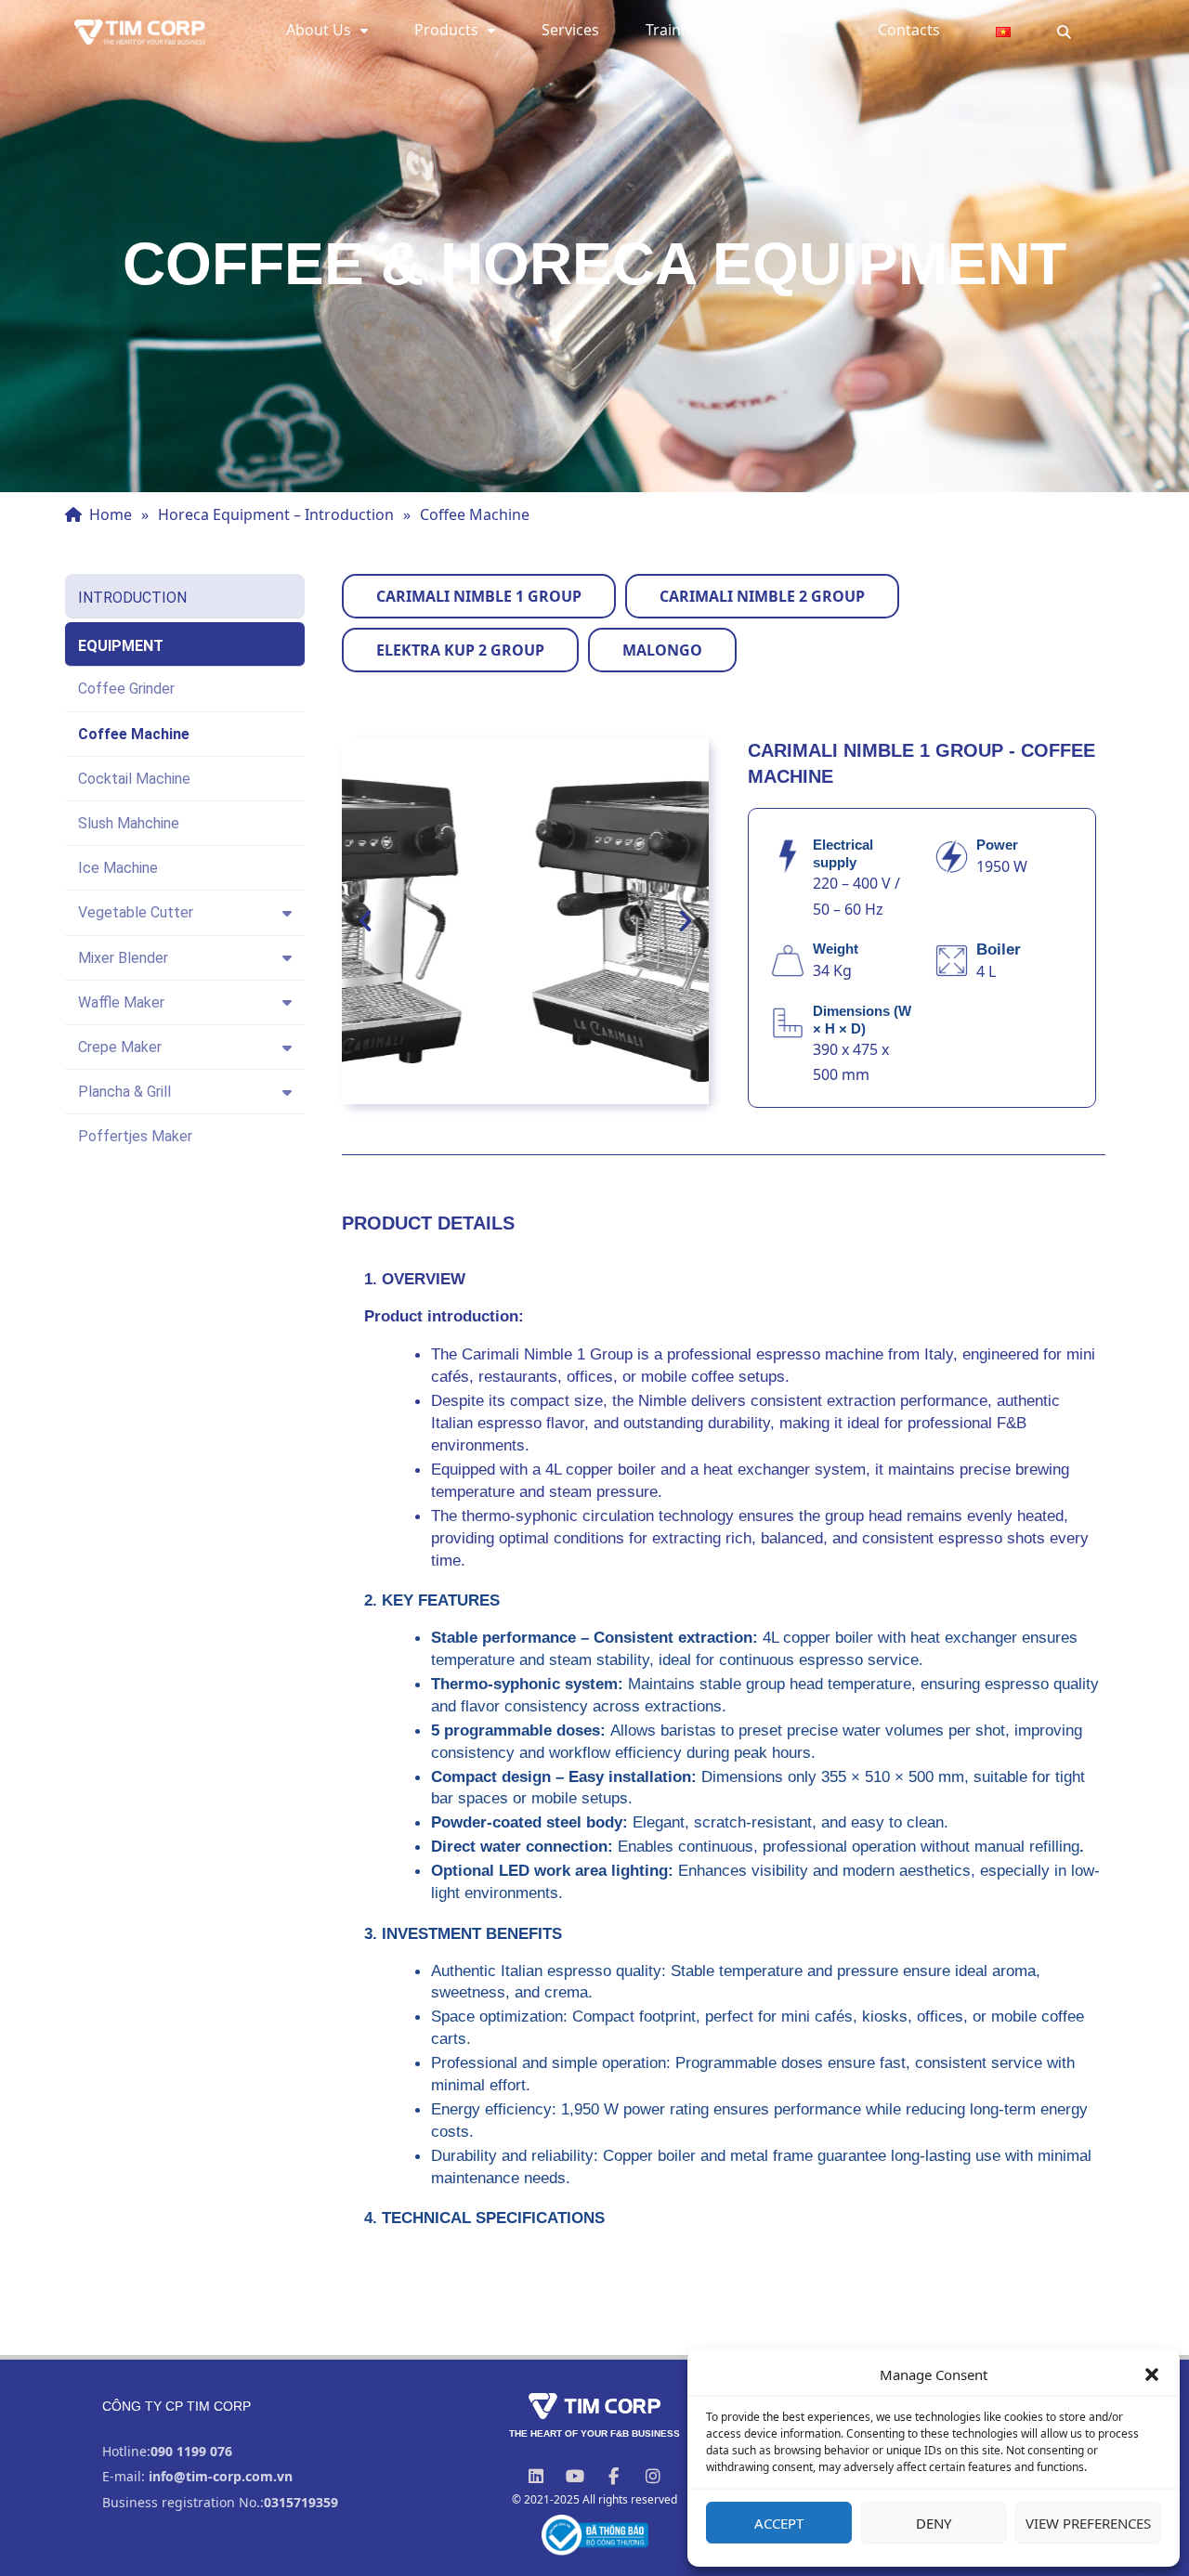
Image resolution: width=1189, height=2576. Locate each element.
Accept (779, 2523)
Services (570, 30)
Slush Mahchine (129, 823)
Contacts (909, 30)
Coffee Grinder (126, 689)
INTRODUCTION (132, 598)
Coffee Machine (134, 734)
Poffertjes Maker (135, 1136)
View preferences (1088, 2523)
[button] (1152, 2374)
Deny (934, 2523)
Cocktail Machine (134, 779)
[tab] (479, 596)
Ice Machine (118, 868)
